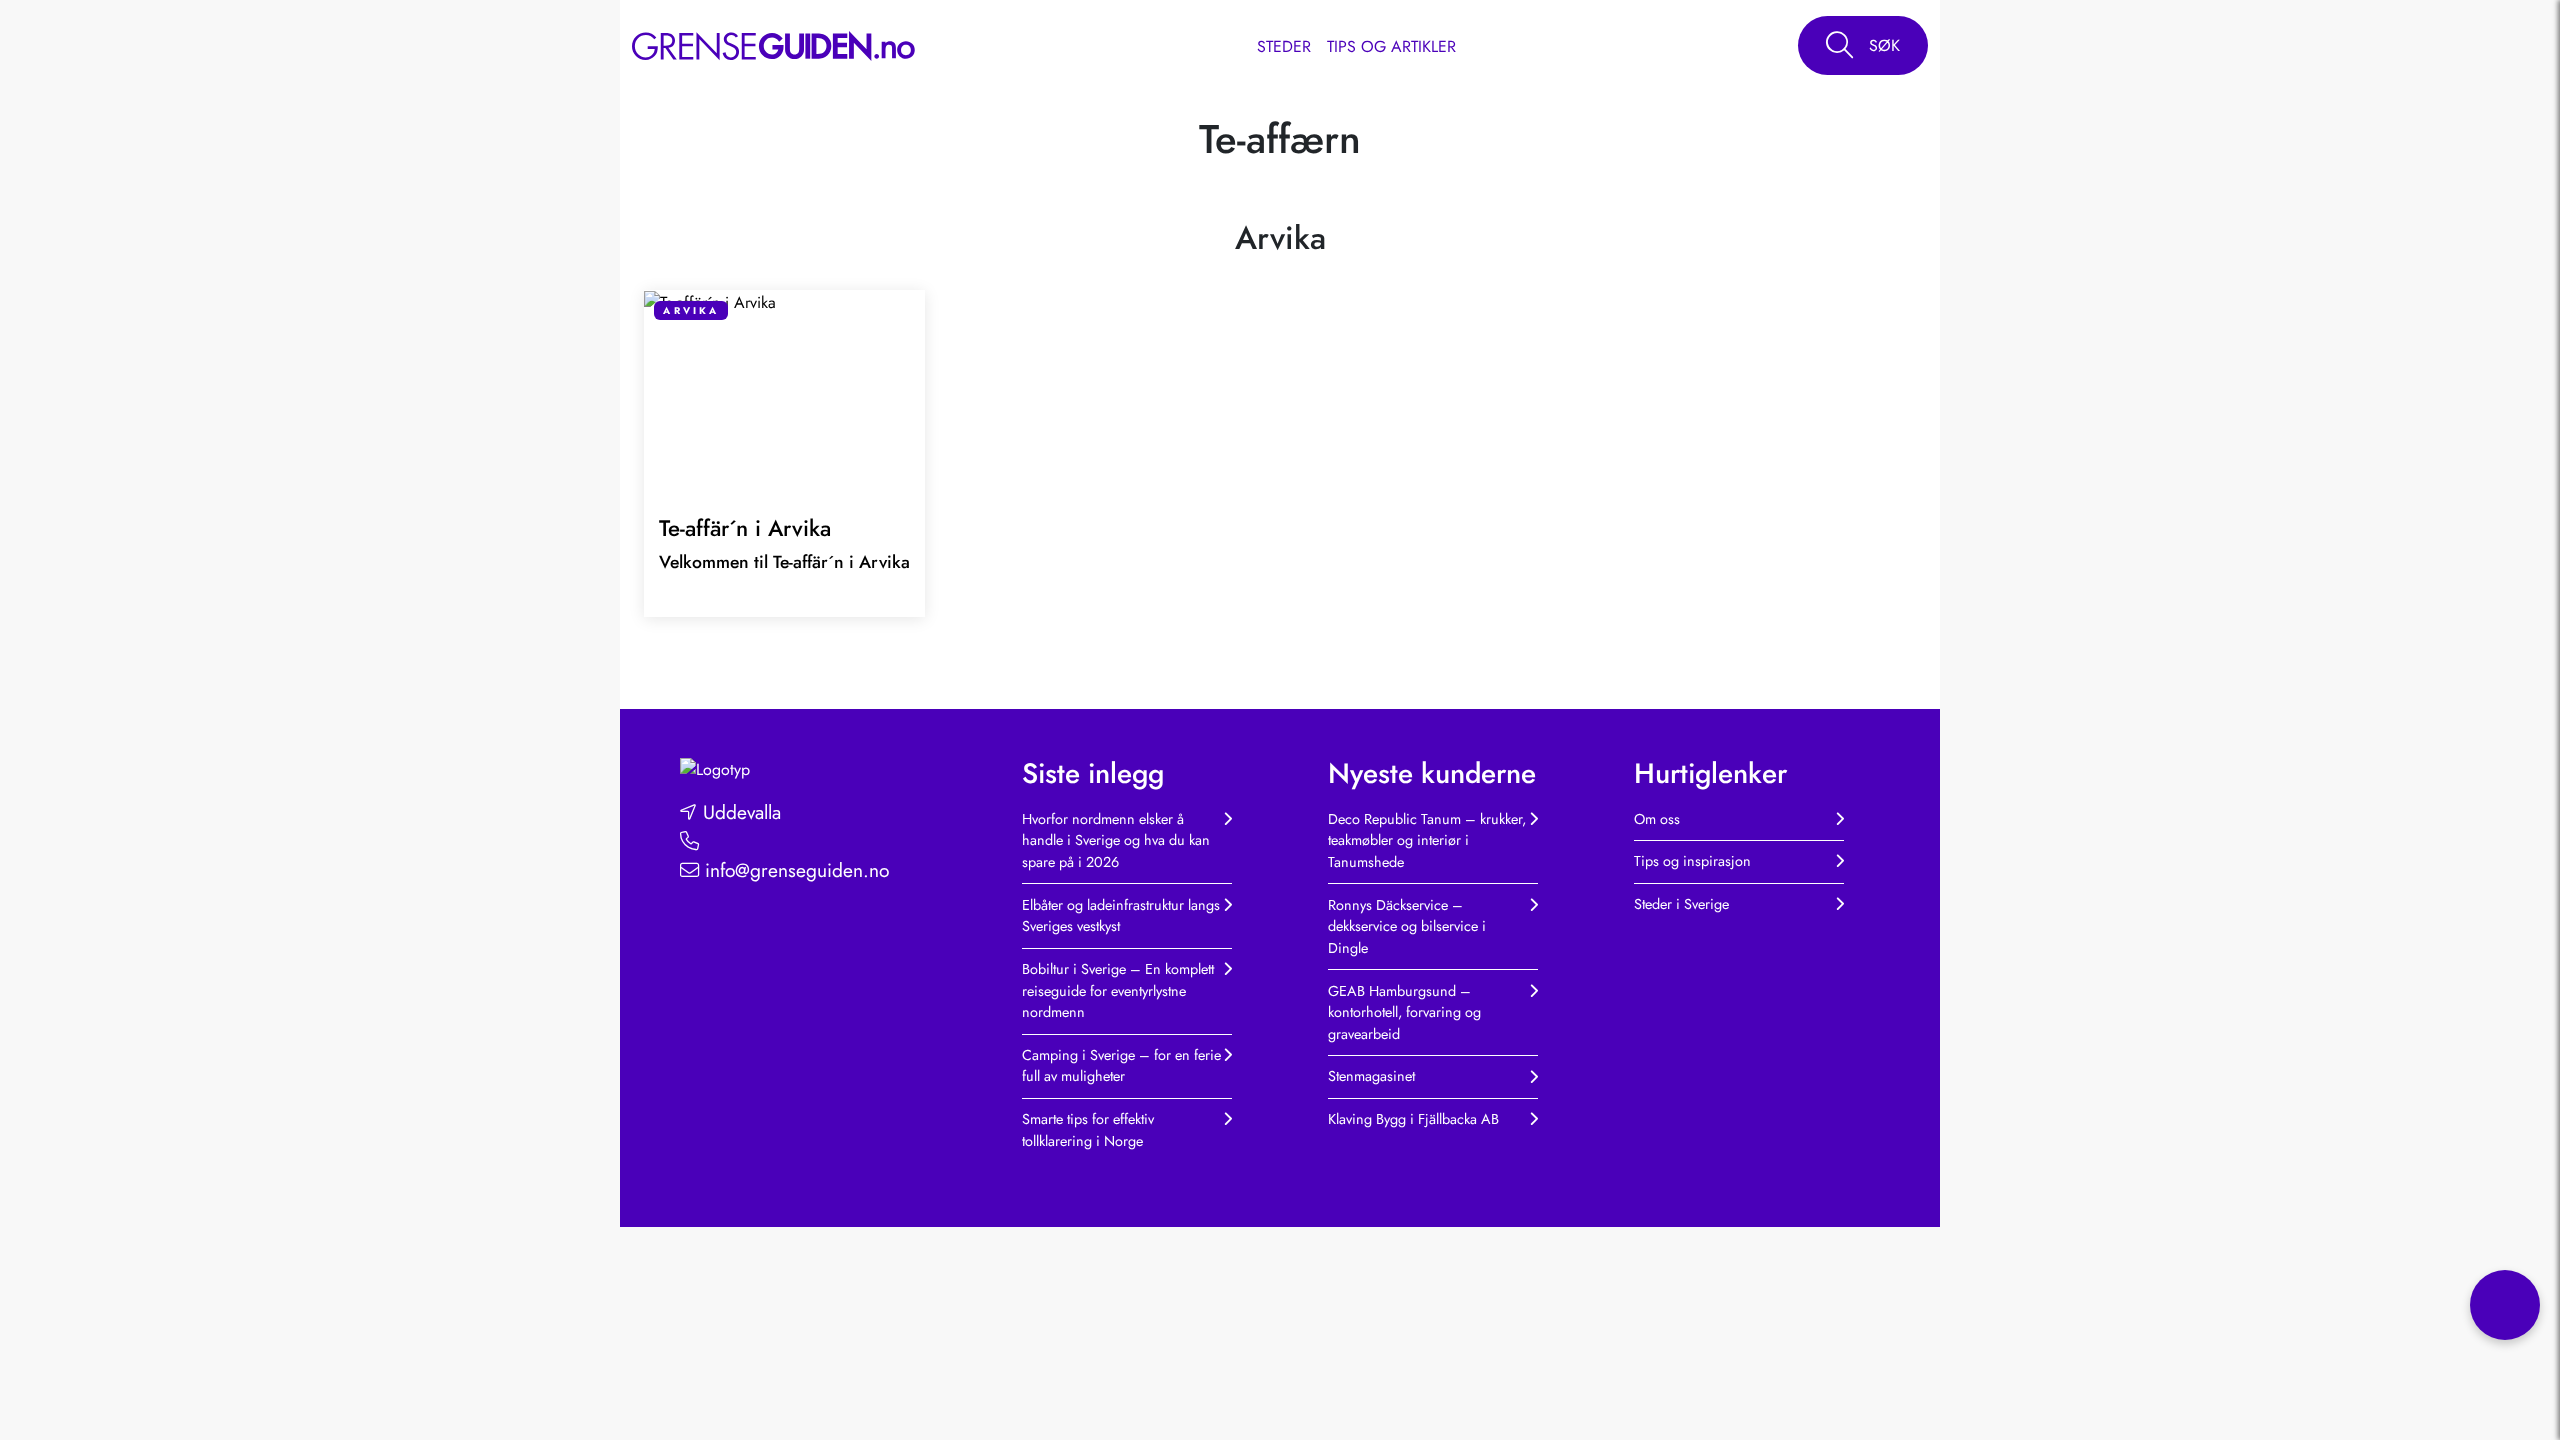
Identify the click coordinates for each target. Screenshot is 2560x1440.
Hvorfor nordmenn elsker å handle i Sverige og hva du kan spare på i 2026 (1116, 840)
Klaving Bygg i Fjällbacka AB (1413, 1119)
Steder (1284, 46)
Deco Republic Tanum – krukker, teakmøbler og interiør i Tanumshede (1427, 840)
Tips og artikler (1391, 46)
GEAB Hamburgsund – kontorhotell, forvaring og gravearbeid (1404, 1012)
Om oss (1657, 819)
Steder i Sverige (1681, 904)
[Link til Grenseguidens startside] (715, 768)
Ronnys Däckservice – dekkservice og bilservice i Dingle (1407, 926)
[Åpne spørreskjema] (2505, 1305)
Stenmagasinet (1371, 1076)
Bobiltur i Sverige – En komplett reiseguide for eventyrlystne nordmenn (1118, 990)
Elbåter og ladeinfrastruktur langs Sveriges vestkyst (1121, 916)
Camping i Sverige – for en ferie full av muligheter (1121, 1066)
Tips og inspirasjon (1692, 861)
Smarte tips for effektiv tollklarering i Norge (1088, 1130)
